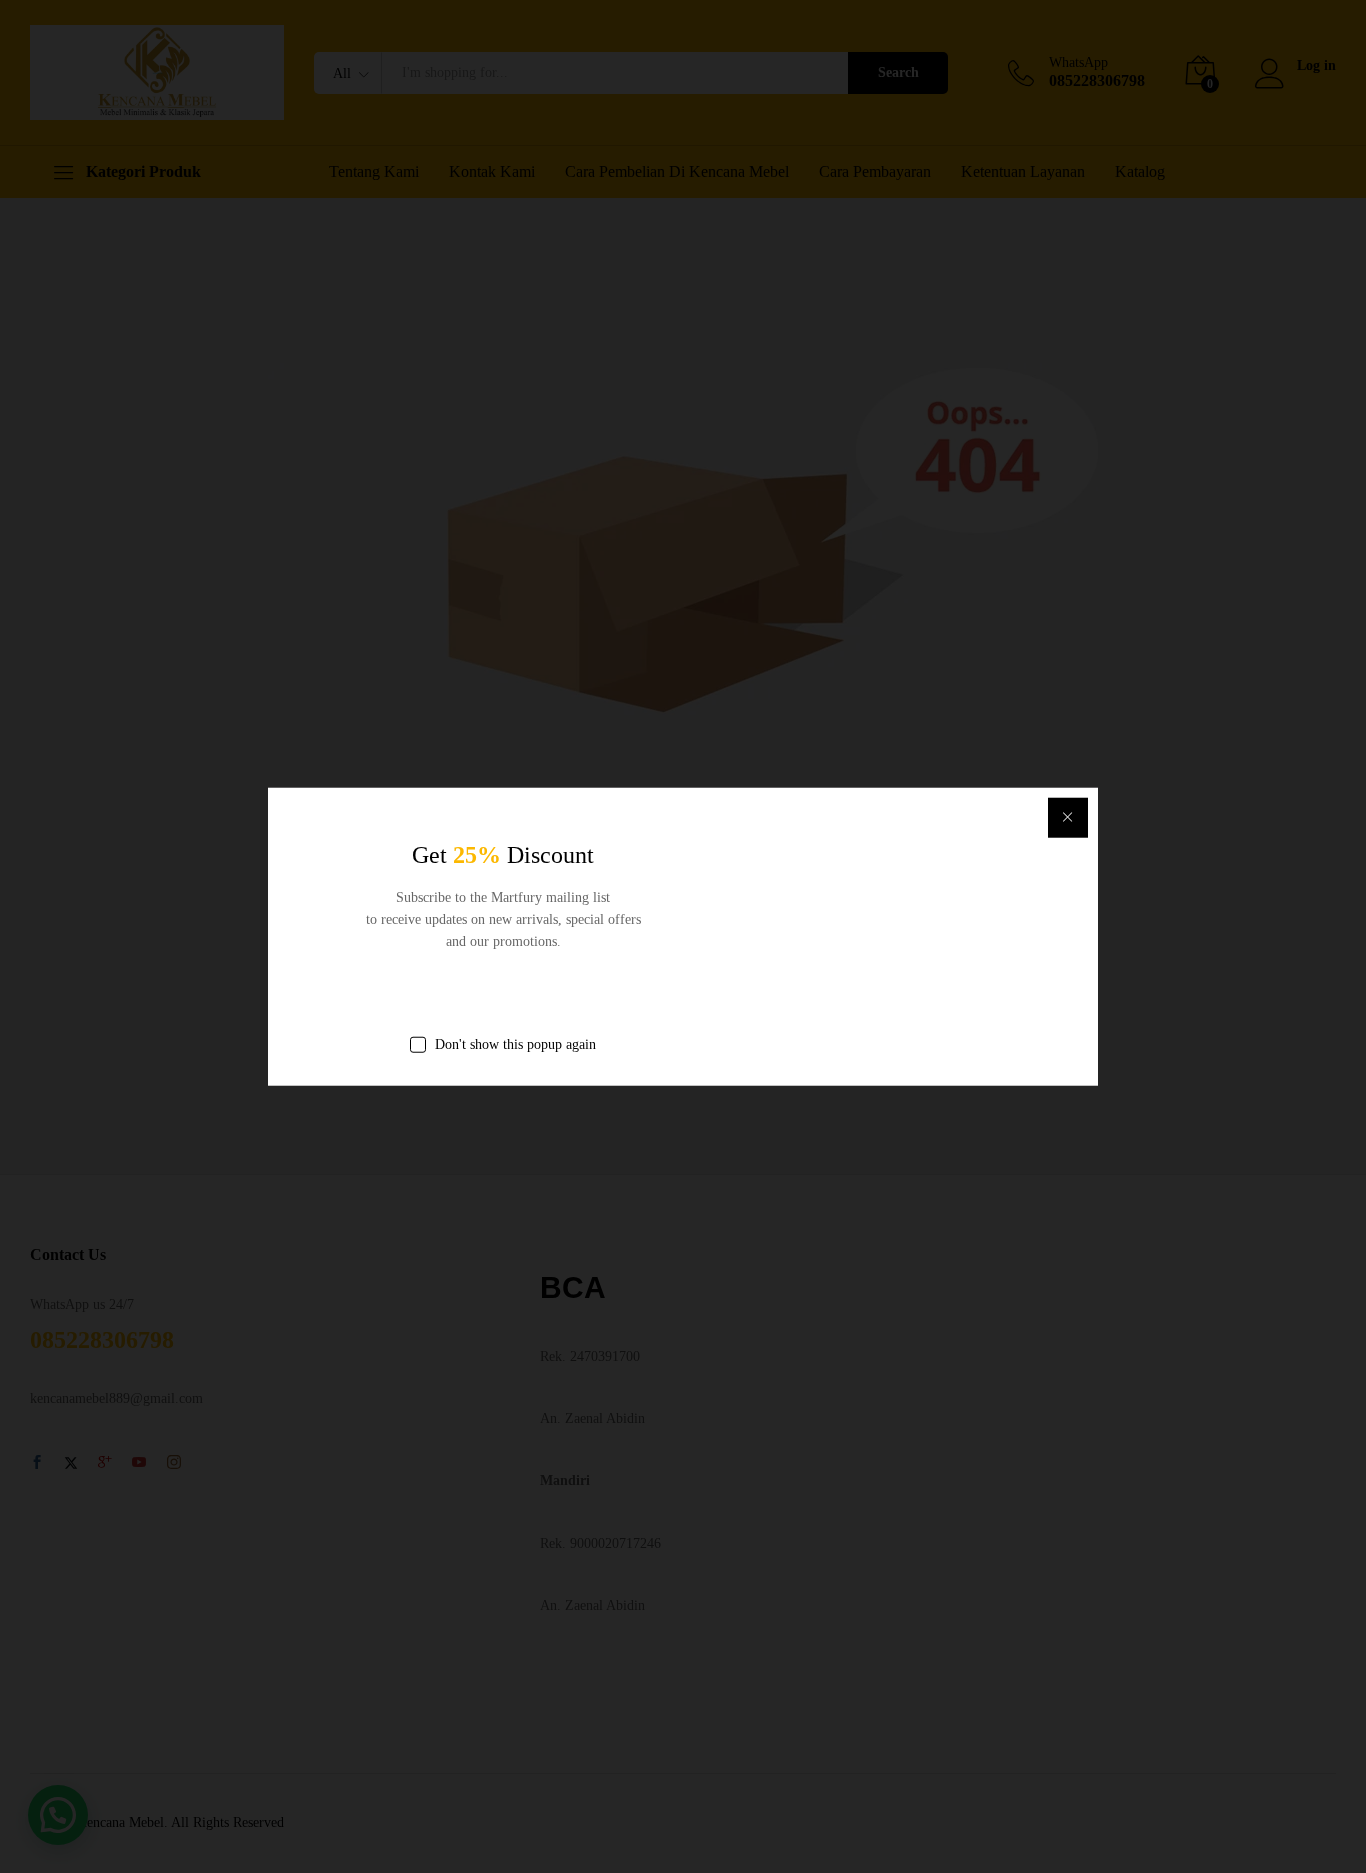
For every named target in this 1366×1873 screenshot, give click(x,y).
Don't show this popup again (515, 1043)
